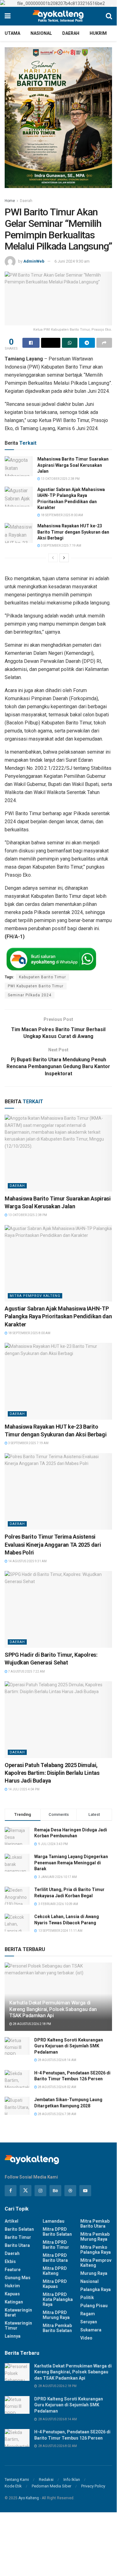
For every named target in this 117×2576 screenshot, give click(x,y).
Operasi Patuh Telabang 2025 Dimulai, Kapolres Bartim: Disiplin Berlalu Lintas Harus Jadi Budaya (52, 1773)
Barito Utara (17, 2245)
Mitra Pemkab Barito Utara (95, 2224)
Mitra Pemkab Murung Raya (95, 2237)
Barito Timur (18, 2237)
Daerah (71, 33)
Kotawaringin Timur (18, 2326)
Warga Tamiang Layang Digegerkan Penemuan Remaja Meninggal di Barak (71, 1863)
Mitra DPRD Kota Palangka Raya (58, 2299)
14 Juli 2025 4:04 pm (23, 1789)
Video (86, 2338)
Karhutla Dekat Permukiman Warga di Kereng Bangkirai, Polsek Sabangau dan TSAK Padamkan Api (53, 2009)
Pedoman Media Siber (51, 2486)
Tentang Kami (17, 2480)
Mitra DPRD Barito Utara (55, 2258)
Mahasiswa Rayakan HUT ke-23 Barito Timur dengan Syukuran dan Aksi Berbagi (73, 532)
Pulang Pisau (94, 2306)
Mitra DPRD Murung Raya (56, 2315)
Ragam (88, 2314)
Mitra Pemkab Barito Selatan (57, 2328)
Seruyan (89, 2322)
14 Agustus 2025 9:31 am (27, 1561)
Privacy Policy (93, 2486)
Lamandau (54, 2221)
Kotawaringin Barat (18, 2312)
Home (10, 201)
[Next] (64, 558)
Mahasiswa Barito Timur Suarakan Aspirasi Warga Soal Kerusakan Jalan (73, 465)
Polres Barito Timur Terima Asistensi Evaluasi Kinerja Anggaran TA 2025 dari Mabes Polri (53, 1544)
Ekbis (10, 2261)
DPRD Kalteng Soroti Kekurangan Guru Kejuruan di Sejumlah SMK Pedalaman (69, 2046)
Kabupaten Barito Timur (42, 977)
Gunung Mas (18, 2278)
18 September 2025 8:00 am (62, 515)
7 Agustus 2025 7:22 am (26, 1671)
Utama (12, 33)
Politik (87, 2298)
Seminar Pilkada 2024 (30, 995)
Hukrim (98, 33)
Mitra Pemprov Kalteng (35, 1296)
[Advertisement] (58, 2536)
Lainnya (13, 2336)
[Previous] (53, 558)
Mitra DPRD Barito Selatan (57, 2232)
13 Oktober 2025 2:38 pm (60, 479)
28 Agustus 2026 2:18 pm (32, 2024)
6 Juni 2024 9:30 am (72, 261)
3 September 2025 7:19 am (61, 546)
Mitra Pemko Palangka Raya (96, 2250)
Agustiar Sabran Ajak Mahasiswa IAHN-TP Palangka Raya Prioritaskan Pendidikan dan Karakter (58, 1316)
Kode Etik (13, 2486)
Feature (13, 2270)
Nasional (41, 33)
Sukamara (91, 2330)
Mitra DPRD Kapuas (55, 2284)
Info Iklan (72, 2480)
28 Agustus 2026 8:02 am (57, 2087)
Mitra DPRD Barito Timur (56, 2245)
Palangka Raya (96, 2289)
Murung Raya (94, 2273)
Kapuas (12, 2294)
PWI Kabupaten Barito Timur (36, 986)
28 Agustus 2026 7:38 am (57, 2114)
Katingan (14, 2302)
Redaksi (46, 2480)
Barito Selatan (19, 2229)
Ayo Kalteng (29, 2498)
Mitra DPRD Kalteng (55, 2271)
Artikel (12, 2221)
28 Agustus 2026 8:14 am (57, 2060)
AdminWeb (34, 261)
